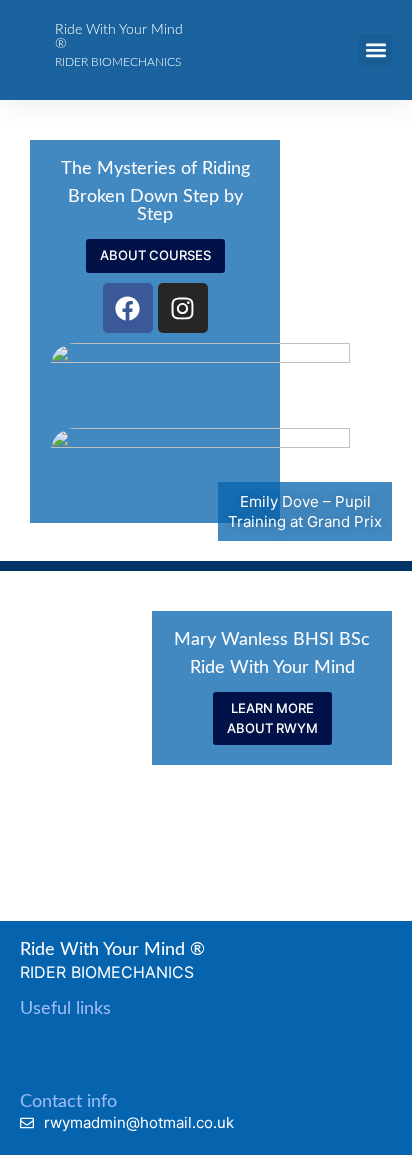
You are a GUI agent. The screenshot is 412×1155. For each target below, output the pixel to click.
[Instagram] (183, 308)
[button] (375, 50)
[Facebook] (128, 308)
